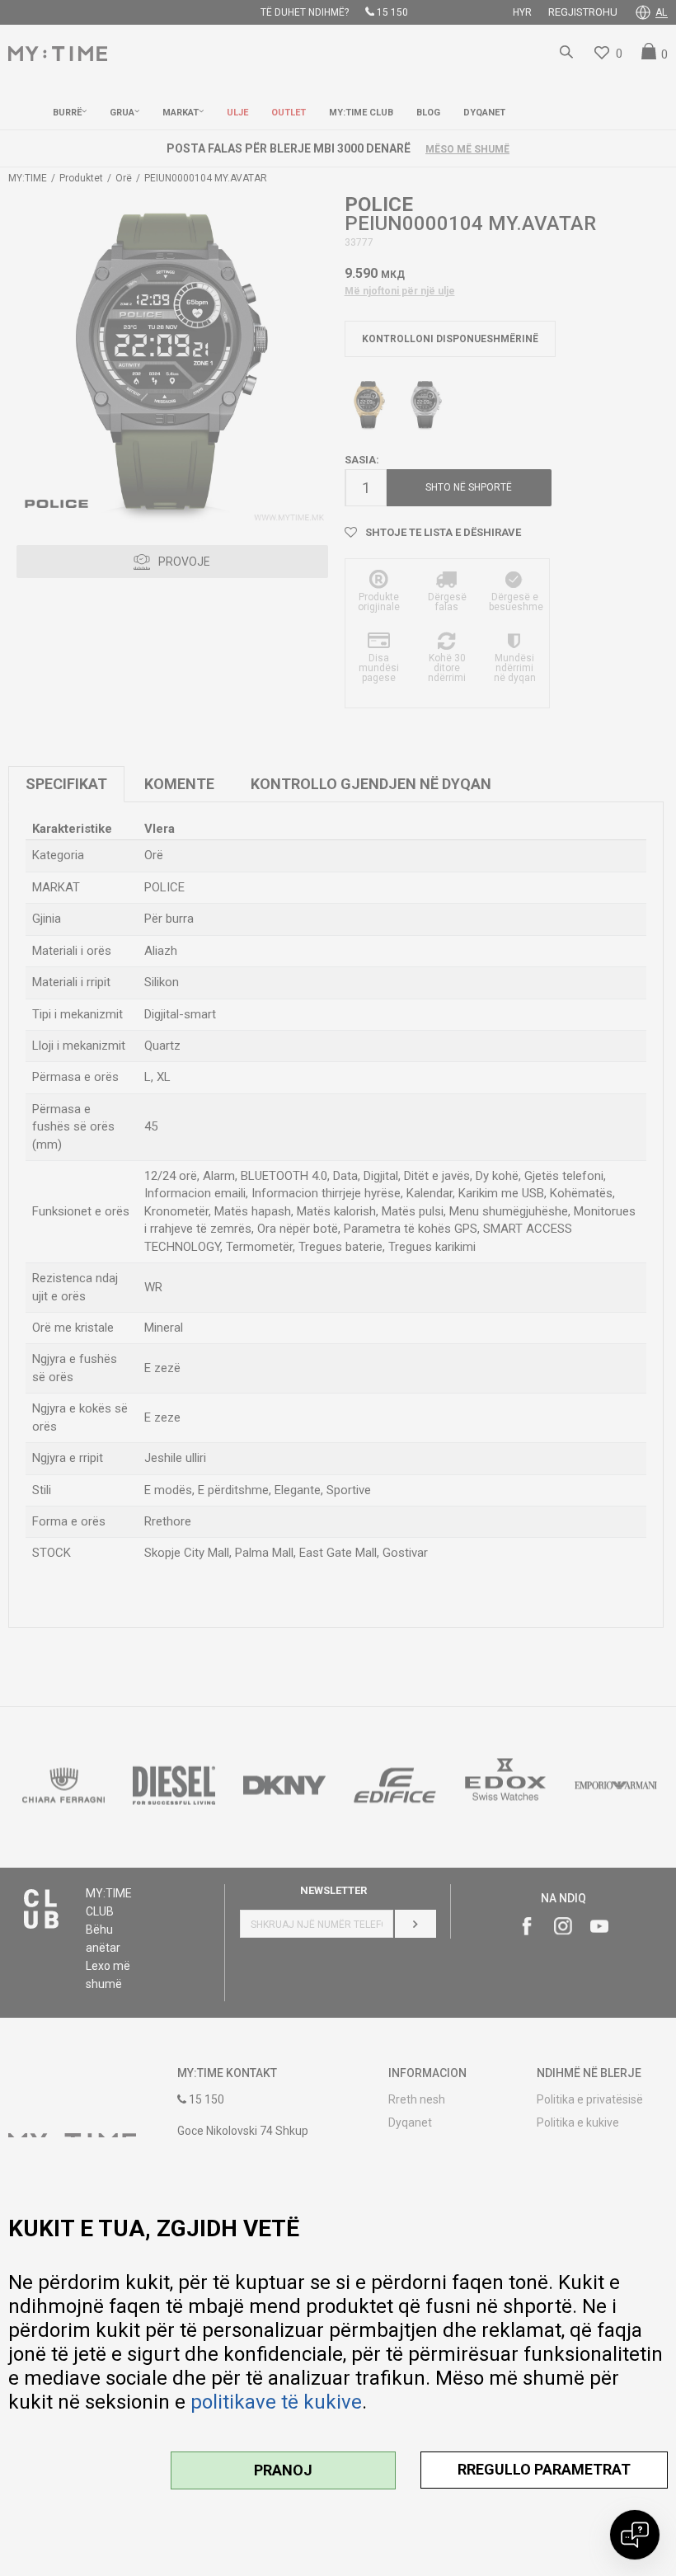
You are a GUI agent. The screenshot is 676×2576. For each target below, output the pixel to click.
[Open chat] (635, 2535)
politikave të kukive (276, 2402)
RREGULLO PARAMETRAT (544, 2469)
